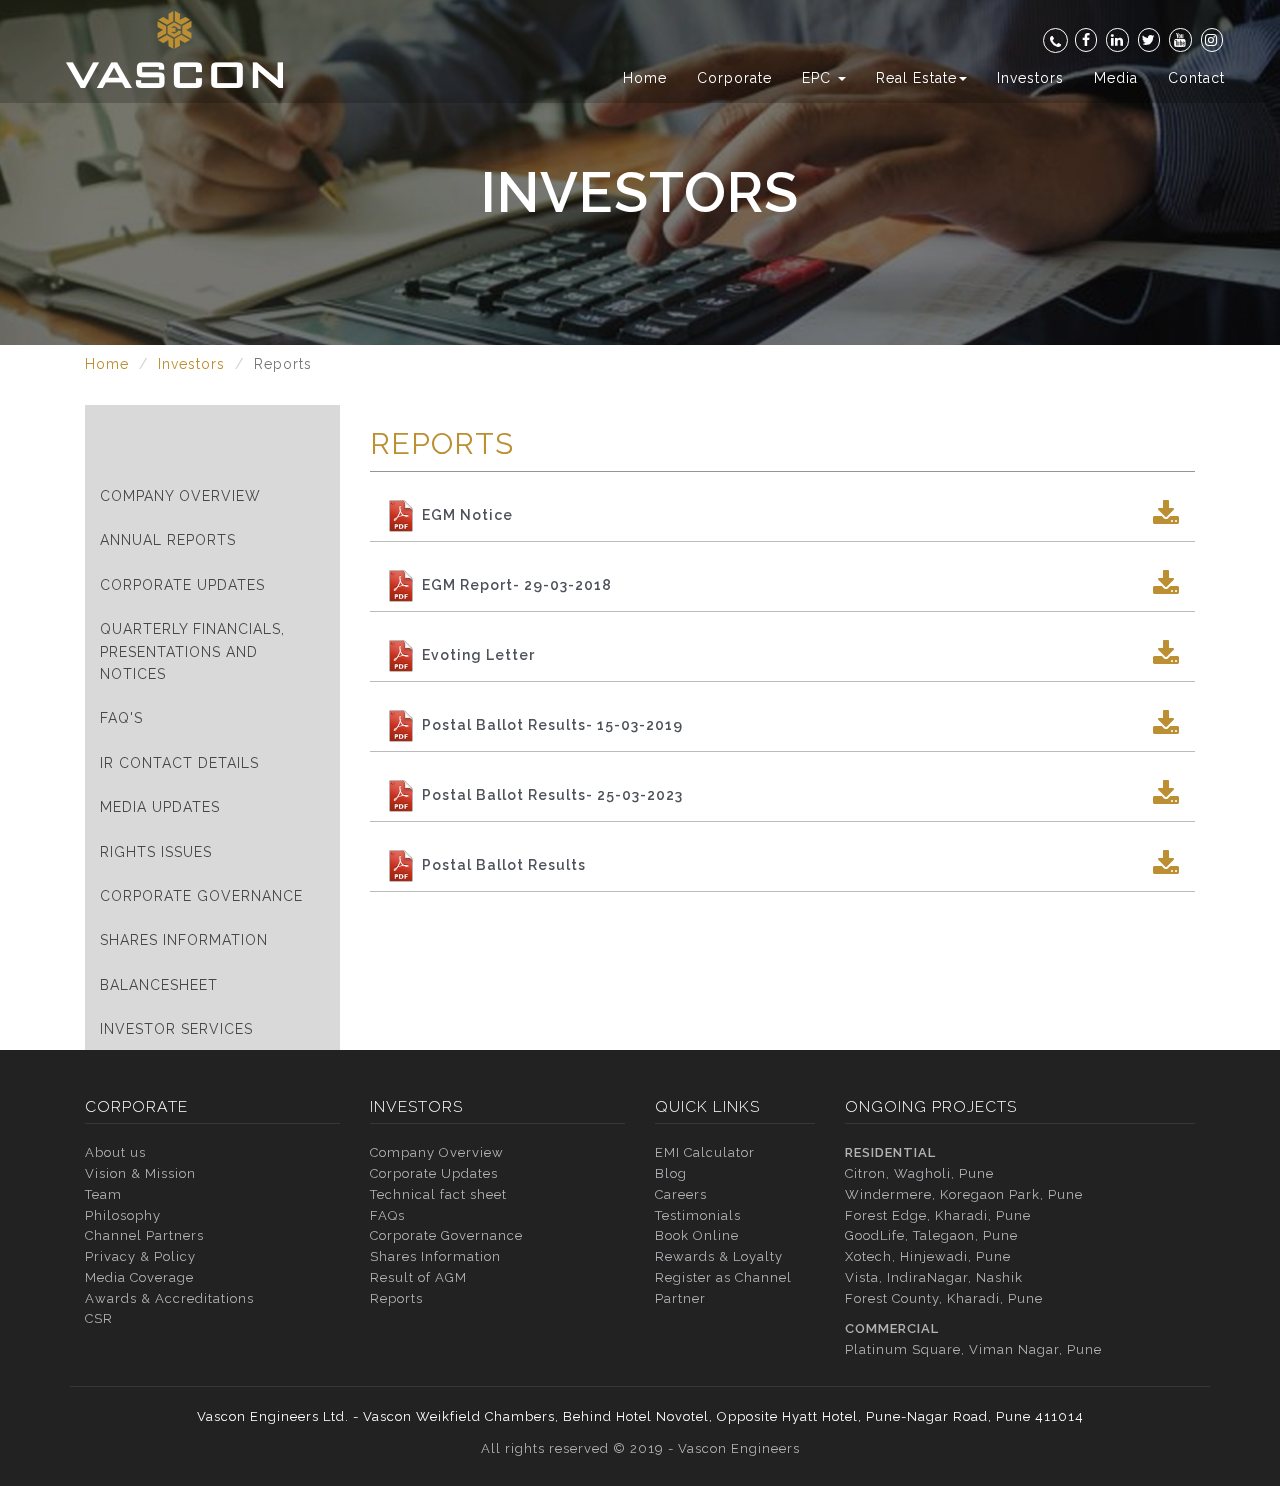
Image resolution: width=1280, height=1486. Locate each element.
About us (115, 1152)
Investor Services (176, 1029)
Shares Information (184, 940)
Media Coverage (139, 1277)
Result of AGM (418, 1277)
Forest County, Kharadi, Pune (944, 1298)
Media (1116, 78)
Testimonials (698, 1215)
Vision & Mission (140, 1173)
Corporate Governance (201, 896)
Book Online (697, 1235)
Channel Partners (144, 1235)
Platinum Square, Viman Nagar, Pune (973, 1349)
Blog (671, 1173)
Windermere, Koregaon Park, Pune (964, 1194)
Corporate (734, 78)
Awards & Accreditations (169, 1298)
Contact (1196, 78)
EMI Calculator (705, 1152)
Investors (1030, 78)
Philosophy (123, 1215)
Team (103, 1194)
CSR (99, 1318)
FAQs (387, 1215)
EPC (819, 78)
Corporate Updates (182, 585)
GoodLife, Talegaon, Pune (931, 1235)
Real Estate (916, 78)
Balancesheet (159, 985)
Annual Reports (168, 540)
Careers (681, 1194)
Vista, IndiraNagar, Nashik (934, 1277)
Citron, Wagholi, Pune (919, 1173)
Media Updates (160, 807)
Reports (396, 1298)
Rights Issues (156, 852)
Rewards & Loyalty (719, 1256)
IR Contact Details (179, 763)
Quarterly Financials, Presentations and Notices (192, 651)
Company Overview (180, 496)
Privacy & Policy (140, 1256)
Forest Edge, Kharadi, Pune (938, 1215)
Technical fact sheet (438, 1194)
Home (645, 78)
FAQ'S (121, 718)
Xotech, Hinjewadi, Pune (928, 1256)
